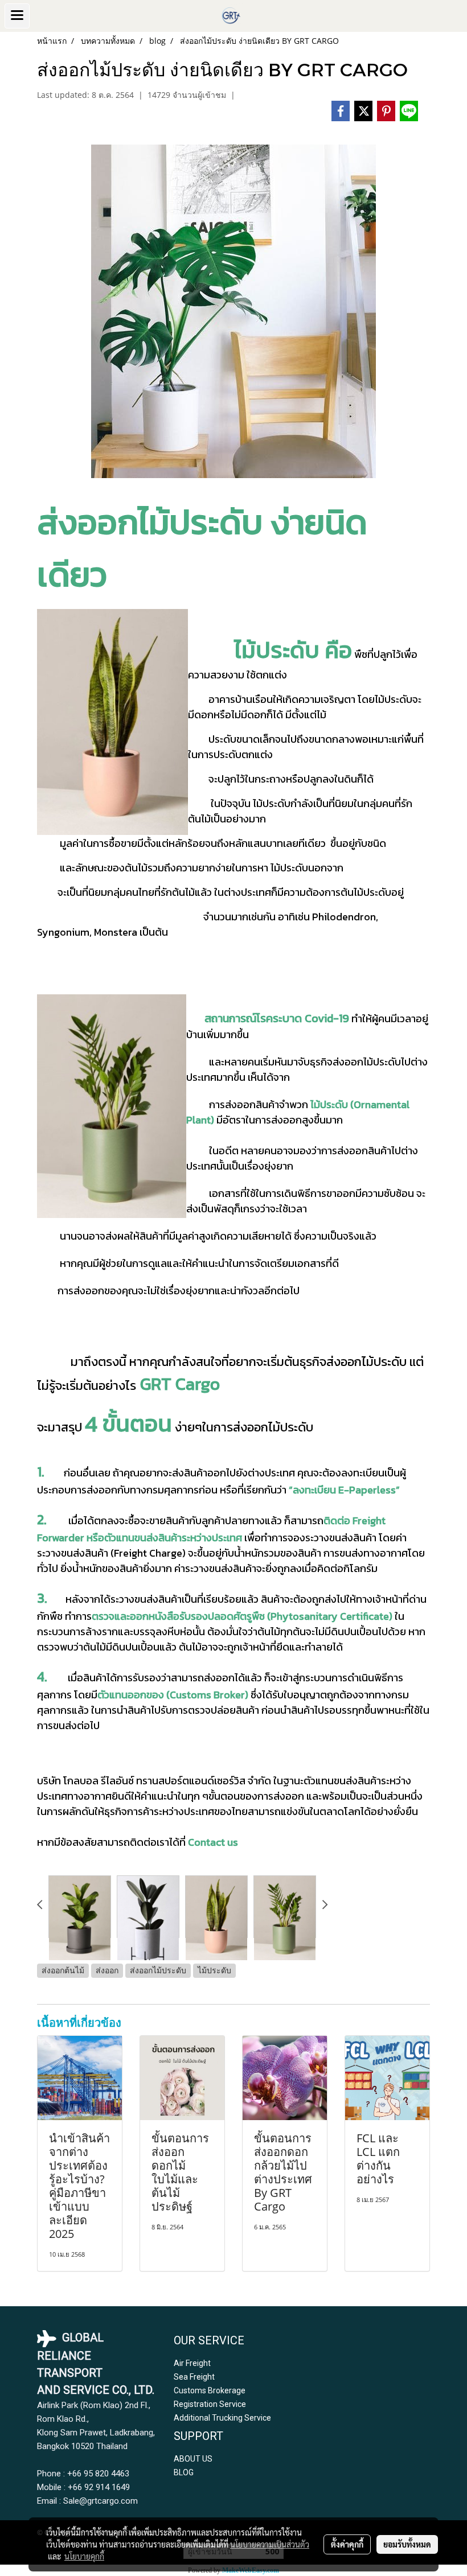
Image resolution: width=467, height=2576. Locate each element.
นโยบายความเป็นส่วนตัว (270, 2544)
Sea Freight (194, 2377)
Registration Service (210, 2404)
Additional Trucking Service (222, 2418)
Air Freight (192, 2363)
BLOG (184, 2472)
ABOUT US (193, 2459)
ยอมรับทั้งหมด (407, 2544)
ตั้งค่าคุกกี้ (347, 2544)
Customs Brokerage (210, 2390)
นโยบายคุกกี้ (84, 2556)
